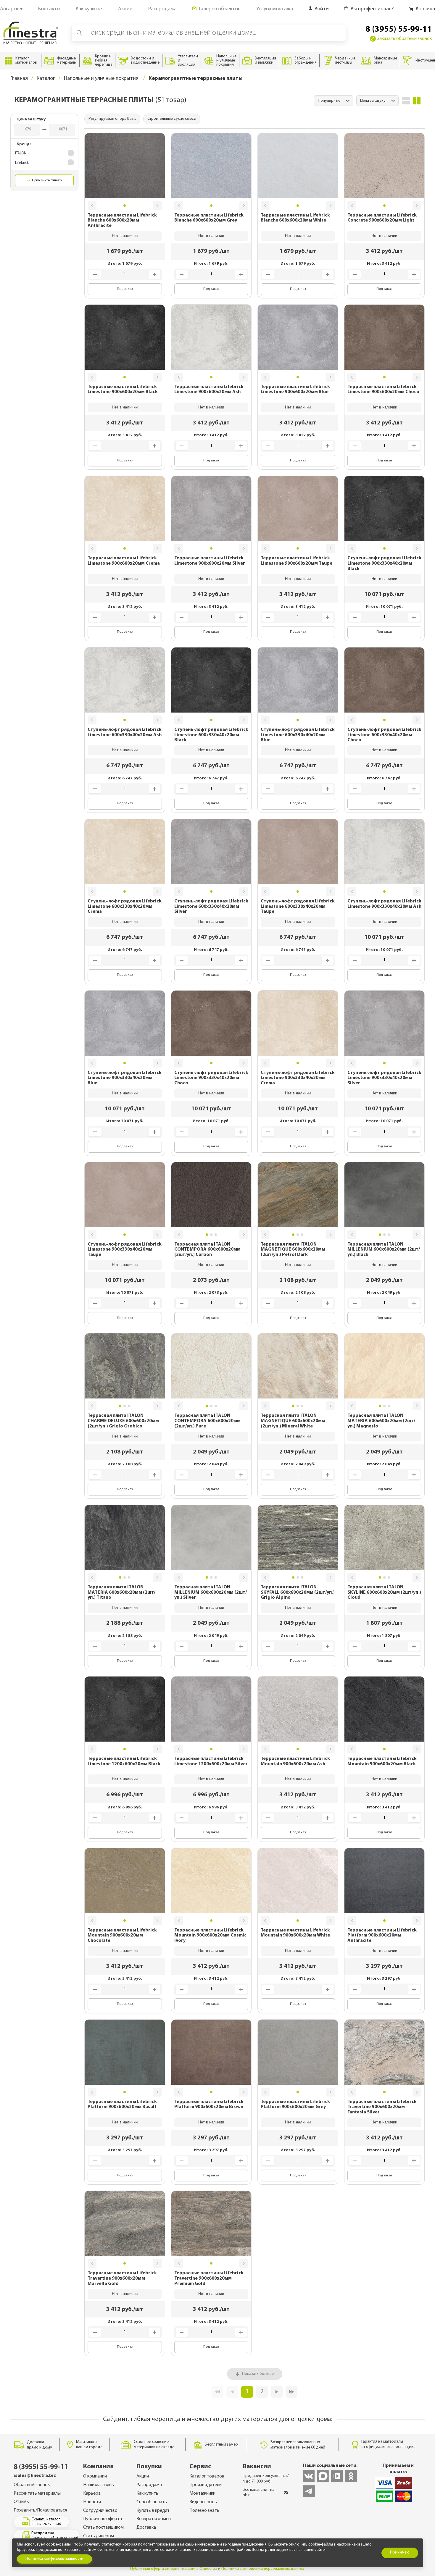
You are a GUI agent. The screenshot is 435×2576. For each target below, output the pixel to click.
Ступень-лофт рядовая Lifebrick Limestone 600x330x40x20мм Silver (211, 906)
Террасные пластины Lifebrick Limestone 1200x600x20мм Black (124, 1761)
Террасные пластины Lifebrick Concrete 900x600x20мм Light (382, 218)
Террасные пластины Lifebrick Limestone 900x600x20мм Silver (210, 561)
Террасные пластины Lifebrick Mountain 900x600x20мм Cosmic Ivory (210, 1935)
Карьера (92, 2493)
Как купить (147, 2493)
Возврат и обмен (154, 2519)
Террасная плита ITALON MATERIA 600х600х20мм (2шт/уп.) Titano (121, 1592)
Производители (206, 2485)
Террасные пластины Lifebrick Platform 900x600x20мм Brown (209, 2105)
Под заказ (125, 289)
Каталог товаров (207, 2476)
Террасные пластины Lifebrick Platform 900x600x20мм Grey (295, 2105)
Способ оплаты (152, 2502)
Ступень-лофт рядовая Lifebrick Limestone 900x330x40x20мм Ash (384, 904)
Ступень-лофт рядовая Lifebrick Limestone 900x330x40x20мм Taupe (125, 1250)
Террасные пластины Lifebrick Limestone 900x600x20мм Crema (124, 561)
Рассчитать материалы (37, 2493)
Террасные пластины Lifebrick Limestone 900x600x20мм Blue (295, 390)
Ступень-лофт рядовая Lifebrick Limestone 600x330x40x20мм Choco (384, 735)
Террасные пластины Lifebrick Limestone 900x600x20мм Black (123, 390)
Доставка (146, 2527)
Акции (143, 2476)
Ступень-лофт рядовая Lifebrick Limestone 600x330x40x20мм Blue (298, 735)
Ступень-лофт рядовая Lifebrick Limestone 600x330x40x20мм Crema (125, 906)
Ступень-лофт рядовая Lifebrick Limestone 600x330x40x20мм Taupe (298, 906)
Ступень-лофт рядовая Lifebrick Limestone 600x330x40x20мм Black (211, 735)
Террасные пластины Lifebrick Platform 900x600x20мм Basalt (122, 2105)
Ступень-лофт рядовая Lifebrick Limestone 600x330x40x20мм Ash (125, 732)
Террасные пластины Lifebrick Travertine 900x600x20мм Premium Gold (209, 2278)
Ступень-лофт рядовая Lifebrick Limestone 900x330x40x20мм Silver (384, 1078)
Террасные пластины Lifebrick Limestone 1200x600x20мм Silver (211, 1761)
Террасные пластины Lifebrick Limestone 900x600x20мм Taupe (297, 561)
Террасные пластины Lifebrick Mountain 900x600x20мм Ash (295, 1761)
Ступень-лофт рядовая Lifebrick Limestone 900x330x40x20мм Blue (125, 1078)
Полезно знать (204, 2511)
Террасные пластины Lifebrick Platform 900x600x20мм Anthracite (382, 1935)
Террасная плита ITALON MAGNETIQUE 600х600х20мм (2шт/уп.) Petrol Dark (293, 1250)
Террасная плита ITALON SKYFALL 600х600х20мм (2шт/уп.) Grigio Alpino (298, 1592)
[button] (92, 206)
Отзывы (22, 2502)
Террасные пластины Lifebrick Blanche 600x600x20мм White (295, 218)
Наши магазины (99, 2485)
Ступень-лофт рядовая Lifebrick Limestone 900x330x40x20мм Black (384, 563)
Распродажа (149, 2485)
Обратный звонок (32, 2485)
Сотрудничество (100, 2511)
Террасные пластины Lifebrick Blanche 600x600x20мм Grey (209, 218)
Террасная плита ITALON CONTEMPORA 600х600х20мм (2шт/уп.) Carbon (207, 1250)
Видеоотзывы (203, 2502)
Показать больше (258, 2374)
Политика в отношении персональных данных (263, 2569)
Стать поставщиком (103, 2527)
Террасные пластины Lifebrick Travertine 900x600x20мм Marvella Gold (122, 2278)
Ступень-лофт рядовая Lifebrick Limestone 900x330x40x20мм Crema (298, 1078)
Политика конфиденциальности (54, 2559)
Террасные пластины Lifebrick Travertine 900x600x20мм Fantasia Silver (382, 2107)
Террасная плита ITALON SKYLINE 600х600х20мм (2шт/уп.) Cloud (384, 1592)
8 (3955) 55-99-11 (399, 30)
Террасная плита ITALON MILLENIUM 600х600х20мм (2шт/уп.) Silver (211, 1592)
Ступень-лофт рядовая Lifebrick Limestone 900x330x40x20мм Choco (211, 1078)
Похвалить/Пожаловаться (40, 2510)
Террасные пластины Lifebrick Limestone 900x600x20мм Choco (383, 390)
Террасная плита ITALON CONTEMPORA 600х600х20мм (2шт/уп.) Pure (207, 1421)
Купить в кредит (153, 2511)
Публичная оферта (103, 2519)
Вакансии (257, 2467)
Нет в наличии (125, 236)
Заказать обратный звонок (405, 39)
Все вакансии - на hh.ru (258, 2492)
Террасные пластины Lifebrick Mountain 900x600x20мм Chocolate (122, 1935)
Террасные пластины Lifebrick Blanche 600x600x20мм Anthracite (122, 221)
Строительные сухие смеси (172, 119)
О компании (95, 2476)
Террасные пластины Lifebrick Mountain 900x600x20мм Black (382, 1761)
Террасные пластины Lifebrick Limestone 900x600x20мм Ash (209, 390)
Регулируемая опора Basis (112, 119)
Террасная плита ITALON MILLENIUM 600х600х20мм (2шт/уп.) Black (384, 1250)
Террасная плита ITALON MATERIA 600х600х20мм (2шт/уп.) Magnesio (381, 1421)
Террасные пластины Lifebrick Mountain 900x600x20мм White (295, 1933)
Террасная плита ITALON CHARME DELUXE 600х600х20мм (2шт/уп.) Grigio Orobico (123, 1421)
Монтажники (202, 2493)
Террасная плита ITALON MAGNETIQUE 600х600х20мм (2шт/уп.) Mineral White (293, 1421)
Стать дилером (99, 2536)
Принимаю (400, 2552)
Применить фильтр (47, 180)
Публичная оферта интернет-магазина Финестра (174, 2569)
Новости (92, 2502)
